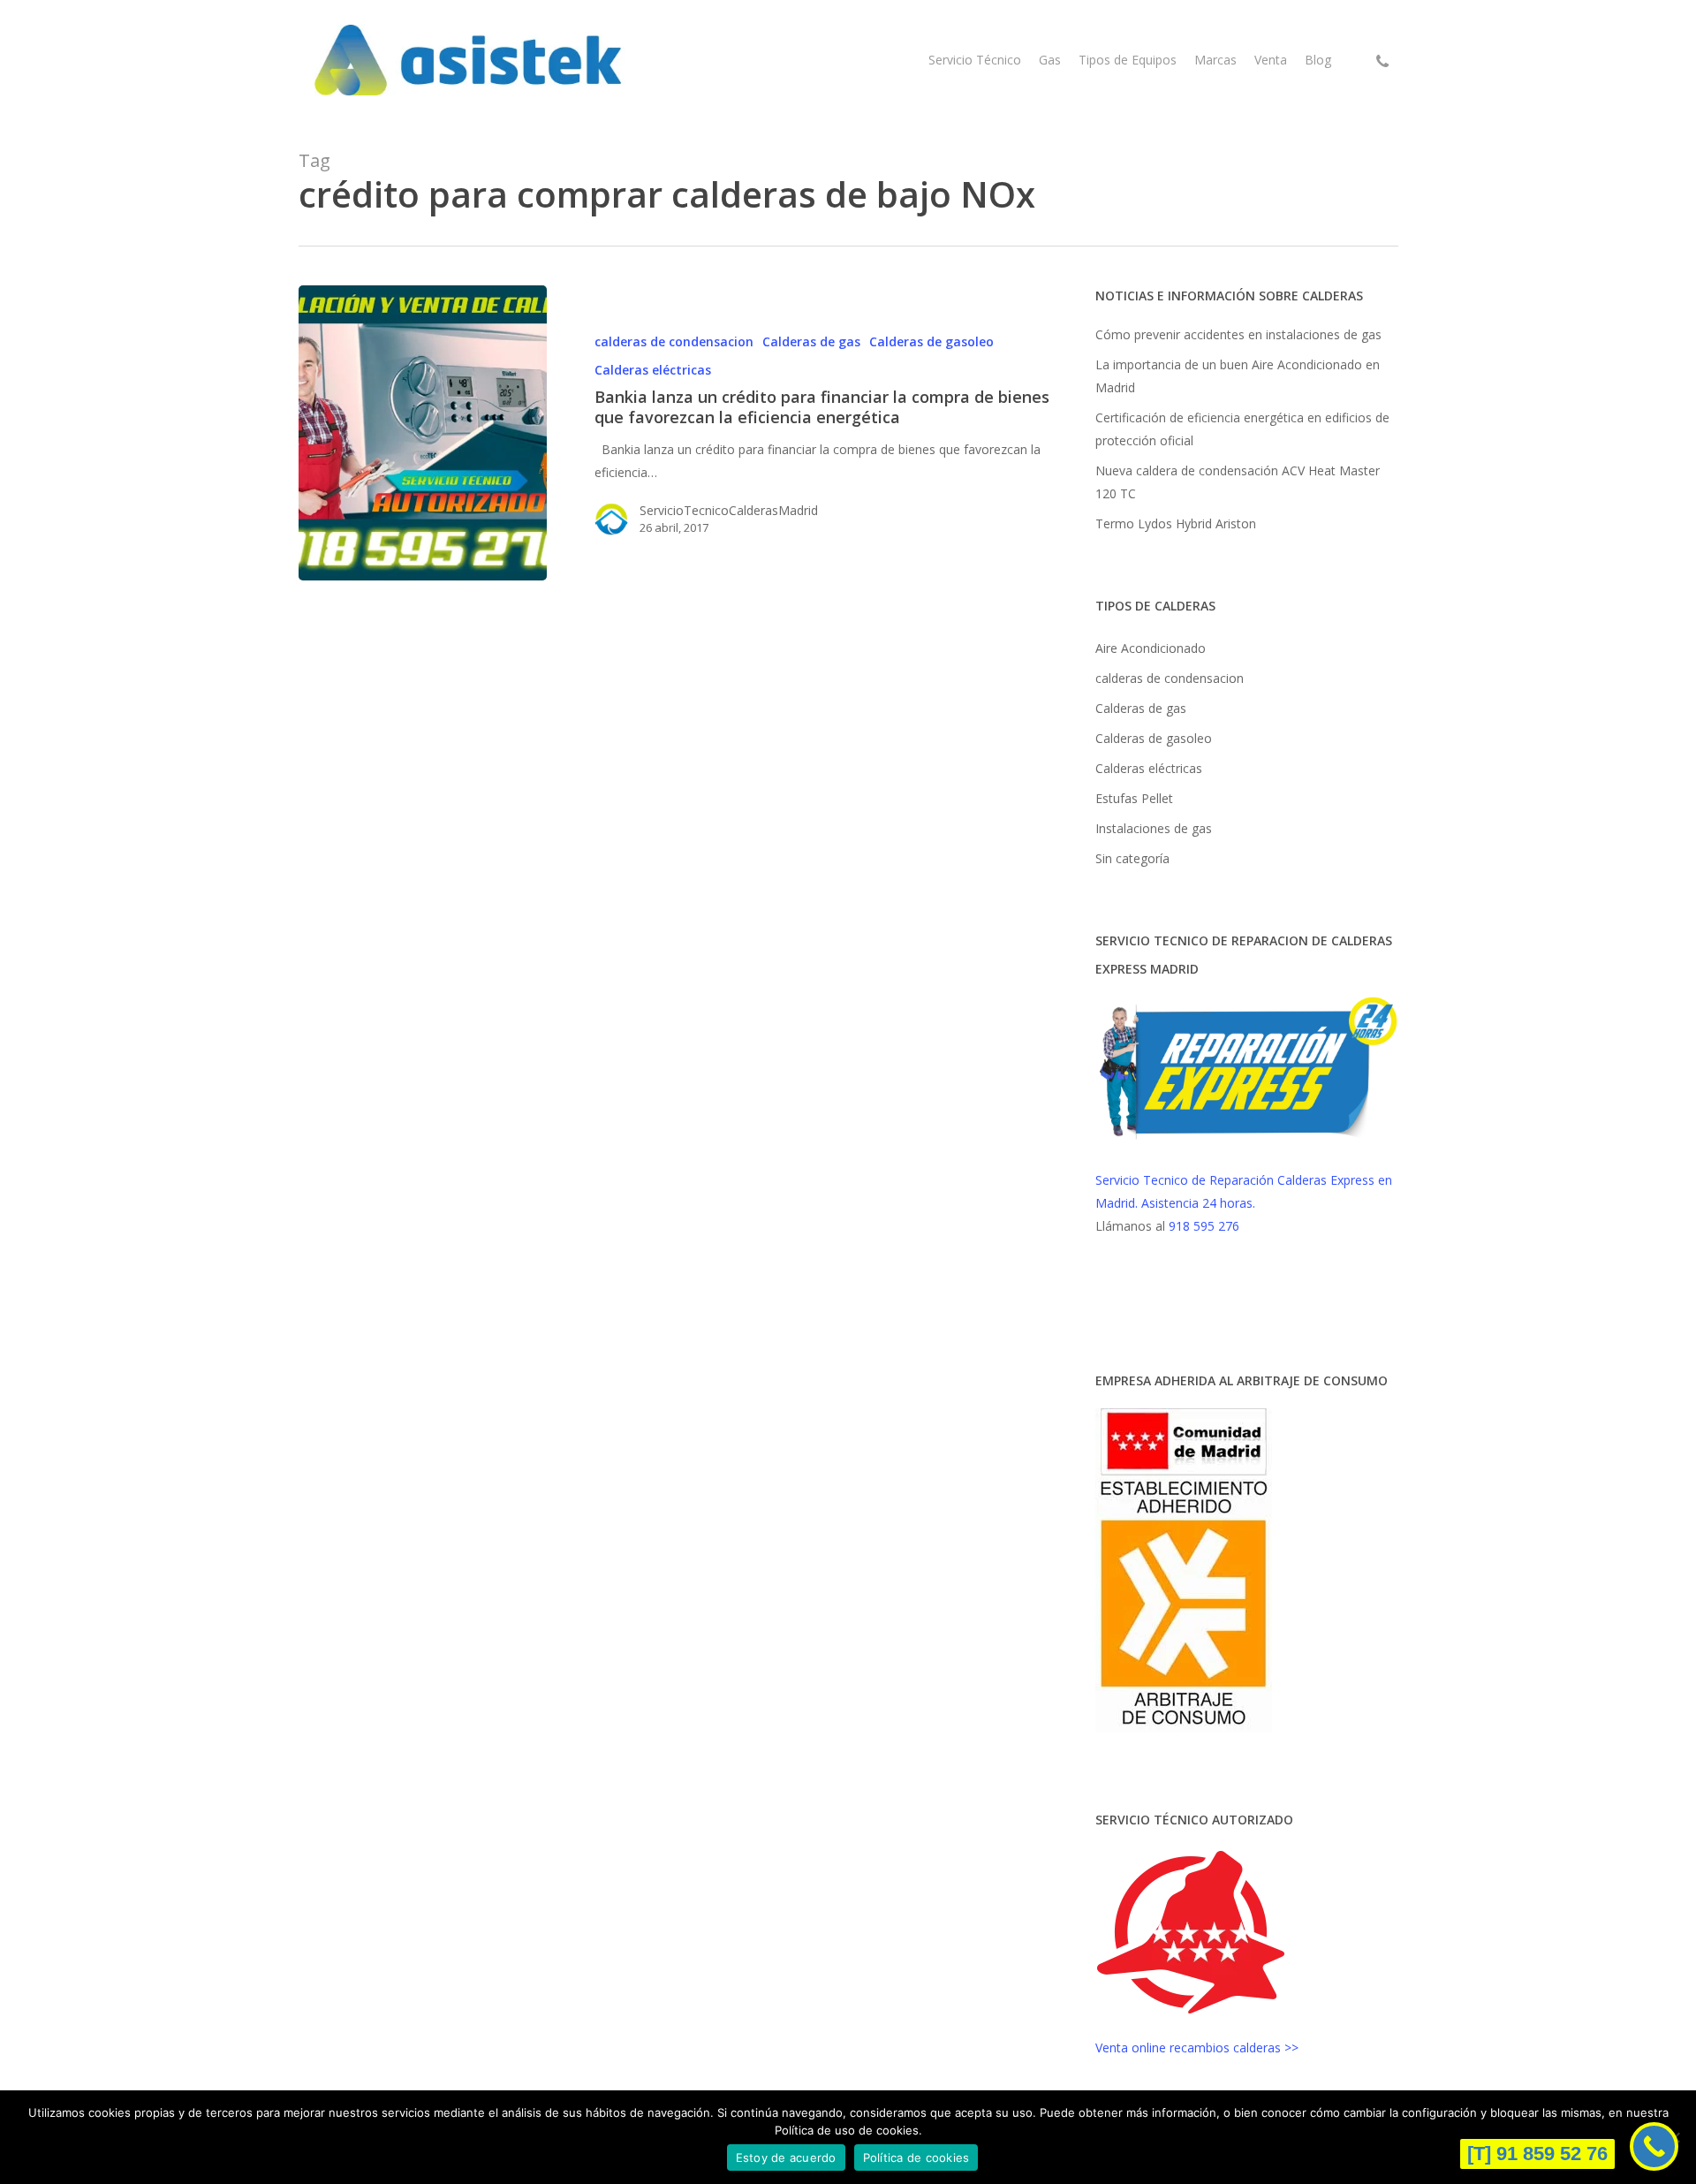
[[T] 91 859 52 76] (1654, 2146)
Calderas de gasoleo (931, 341)
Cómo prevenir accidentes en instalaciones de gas (1238, 334)
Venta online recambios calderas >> (1197, 2048)
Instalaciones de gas (1154, 828)
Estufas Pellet (1134, 798)
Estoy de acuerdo (786, 2157)
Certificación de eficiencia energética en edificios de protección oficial (1242, 429)
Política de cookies (916, 2157)
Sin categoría (1132, 858)
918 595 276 (1204, 1226)
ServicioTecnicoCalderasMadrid (729, 510)
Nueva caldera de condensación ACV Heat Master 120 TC (1238, 482)
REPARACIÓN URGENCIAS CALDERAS (1178, 1303)
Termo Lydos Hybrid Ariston (1176, 523)
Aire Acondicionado (1151, 648)
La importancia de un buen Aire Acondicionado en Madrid (1238, 376)
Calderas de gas (811, 341)
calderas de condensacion (674, 341)
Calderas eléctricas (653, 370)
